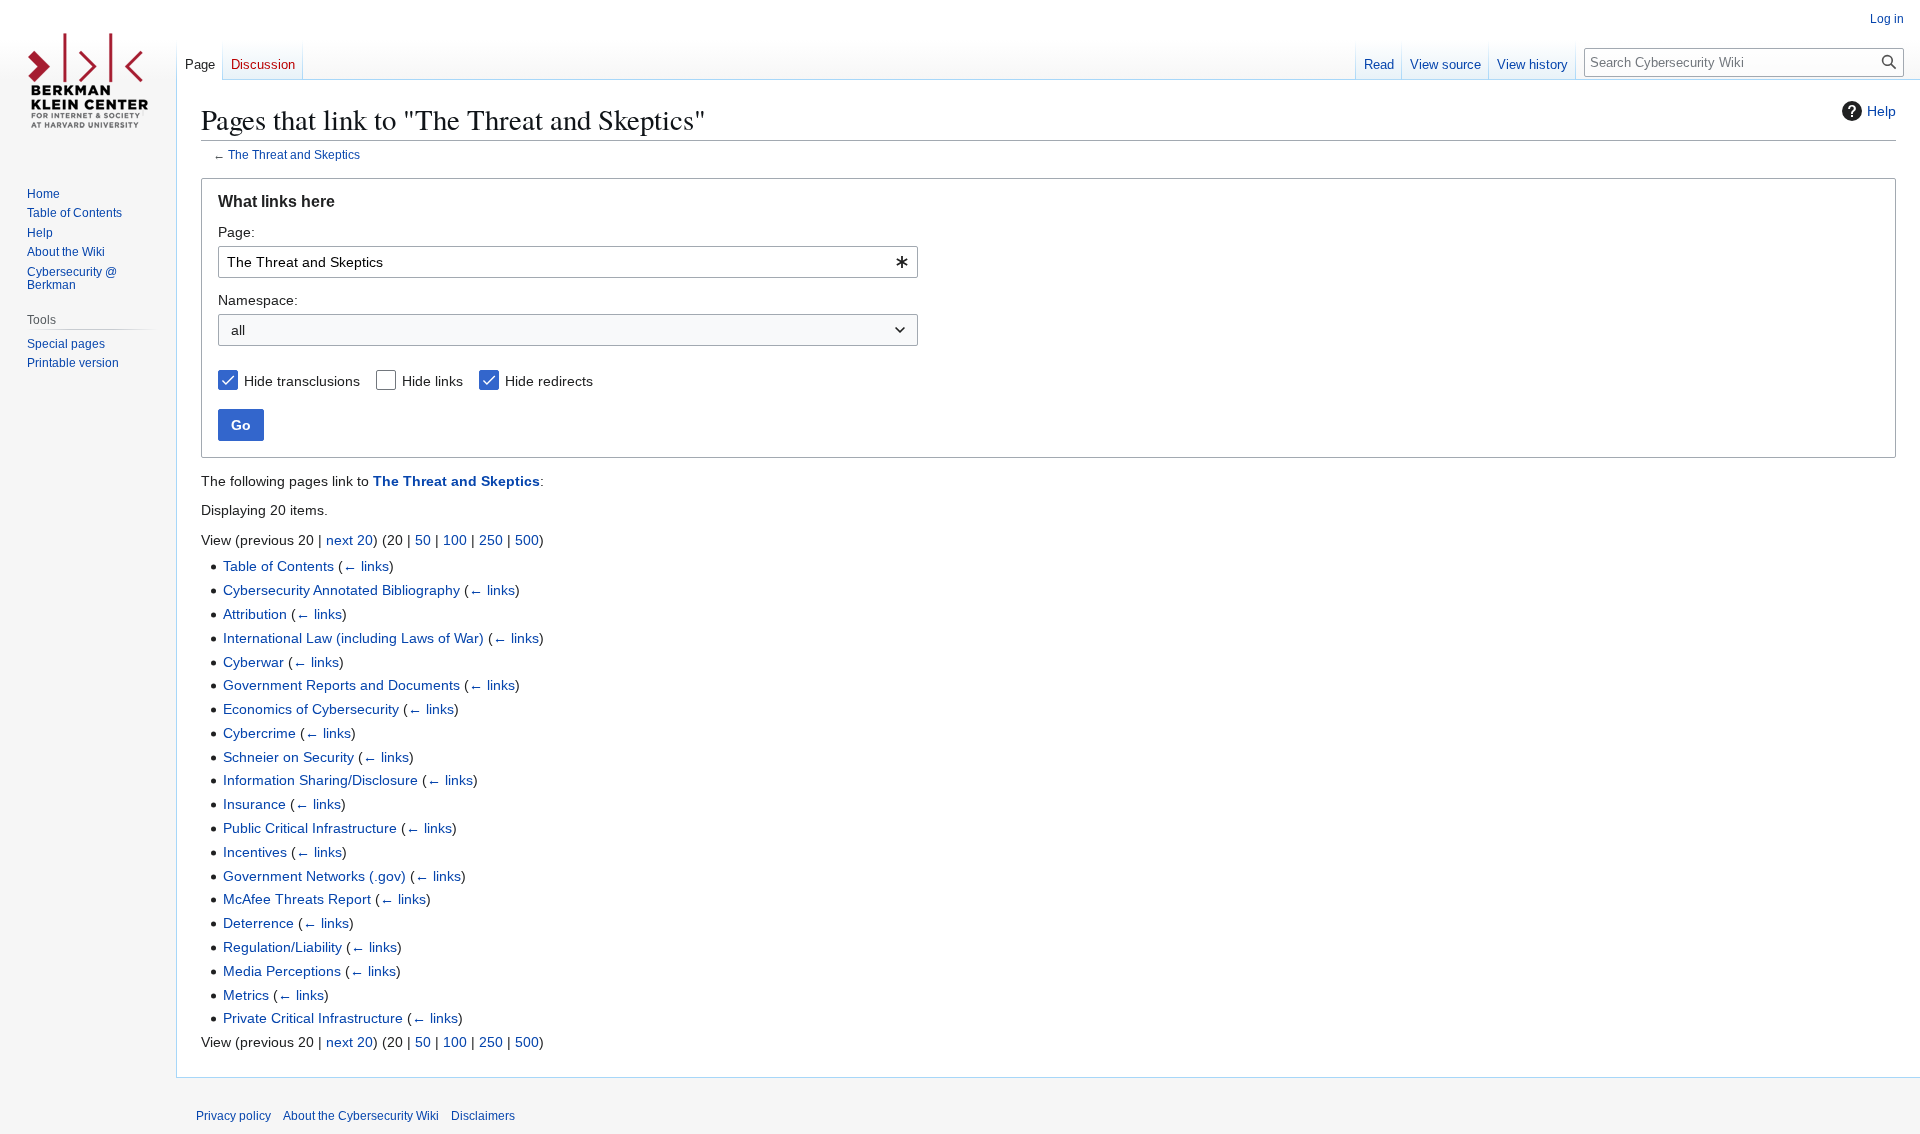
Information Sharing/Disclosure (320, 780)
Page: (236, 232)
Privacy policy (233, 1116)
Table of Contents (278, 566)
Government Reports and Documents (341, 685)
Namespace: (258, 300)
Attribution (255, 614)
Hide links (432, 381)
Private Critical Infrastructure (313, 1018)
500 (527, 540)
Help (1881, 111)
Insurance (254, 804)
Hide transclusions (302, 381)
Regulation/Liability (282, 947)
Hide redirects (549, 381)
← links (366, 566)
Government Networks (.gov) (314, 876)
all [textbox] (238, 330)
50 (423, 540)
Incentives (255, 852)
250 (491, 540)
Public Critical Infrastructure (310, 828)
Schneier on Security (288, 757)
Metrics (246, 995)
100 (455, 540)
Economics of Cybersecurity (311, 709)
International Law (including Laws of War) (353, 638)
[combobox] (568, 262)
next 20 (349, 540)
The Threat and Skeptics (294, 154)
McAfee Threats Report (297, 899)
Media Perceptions (282, 971)
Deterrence (258, 923)
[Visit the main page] (88, 80)
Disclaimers (483, 1116)
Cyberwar (253, 662)
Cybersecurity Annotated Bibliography (341, 590)
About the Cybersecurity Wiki (361, 1116)
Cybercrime (259, 733)
